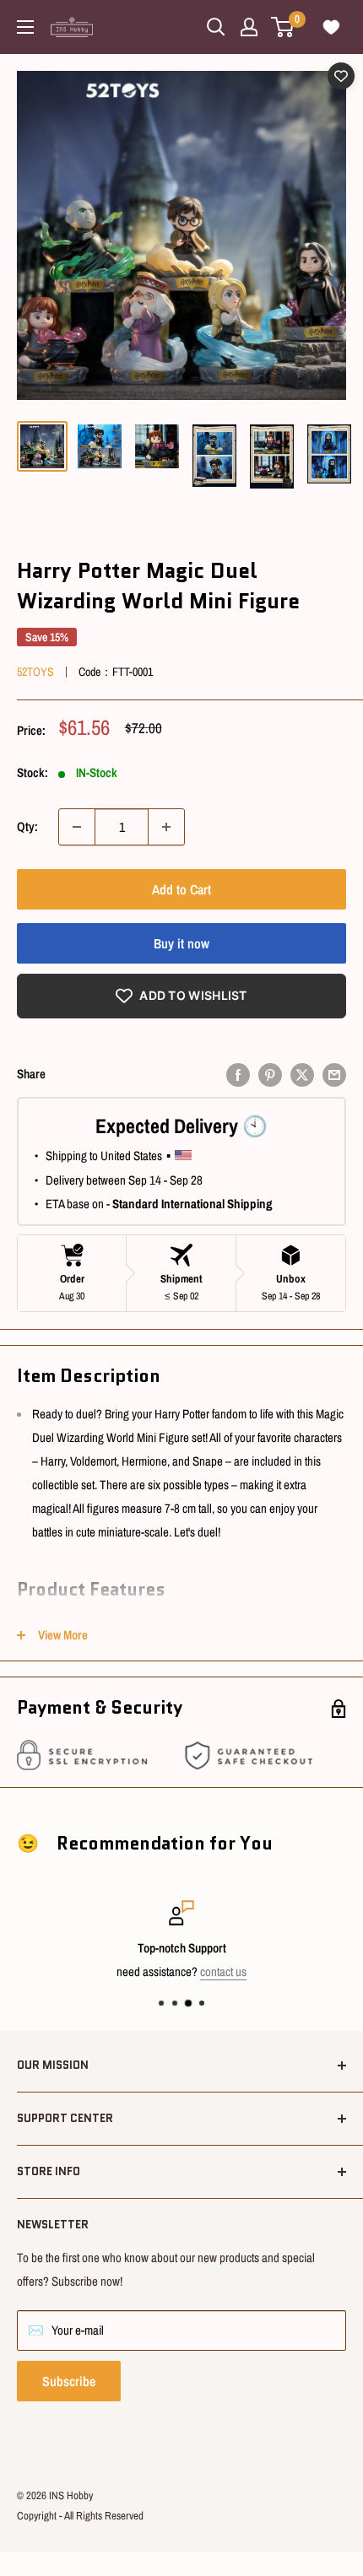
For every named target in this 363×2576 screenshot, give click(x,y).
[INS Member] (249, 27)
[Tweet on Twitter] (302, 1075)
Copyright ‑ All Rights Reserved (80, 2516)
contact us (223, 1971)
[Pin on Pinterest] (270, 1075)
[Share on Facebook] (238, 1075)
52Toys (35, 672)
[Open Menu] (25, 27)
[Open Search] (216, 27)
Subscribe (69, 2381)
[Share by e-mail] (334, 1075)
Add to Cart (181, 889)
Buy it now (181, 943)
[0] (283, 27)
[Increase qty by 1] (166, 827)
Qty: (27, 826)
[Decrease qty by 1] (77, 827)
